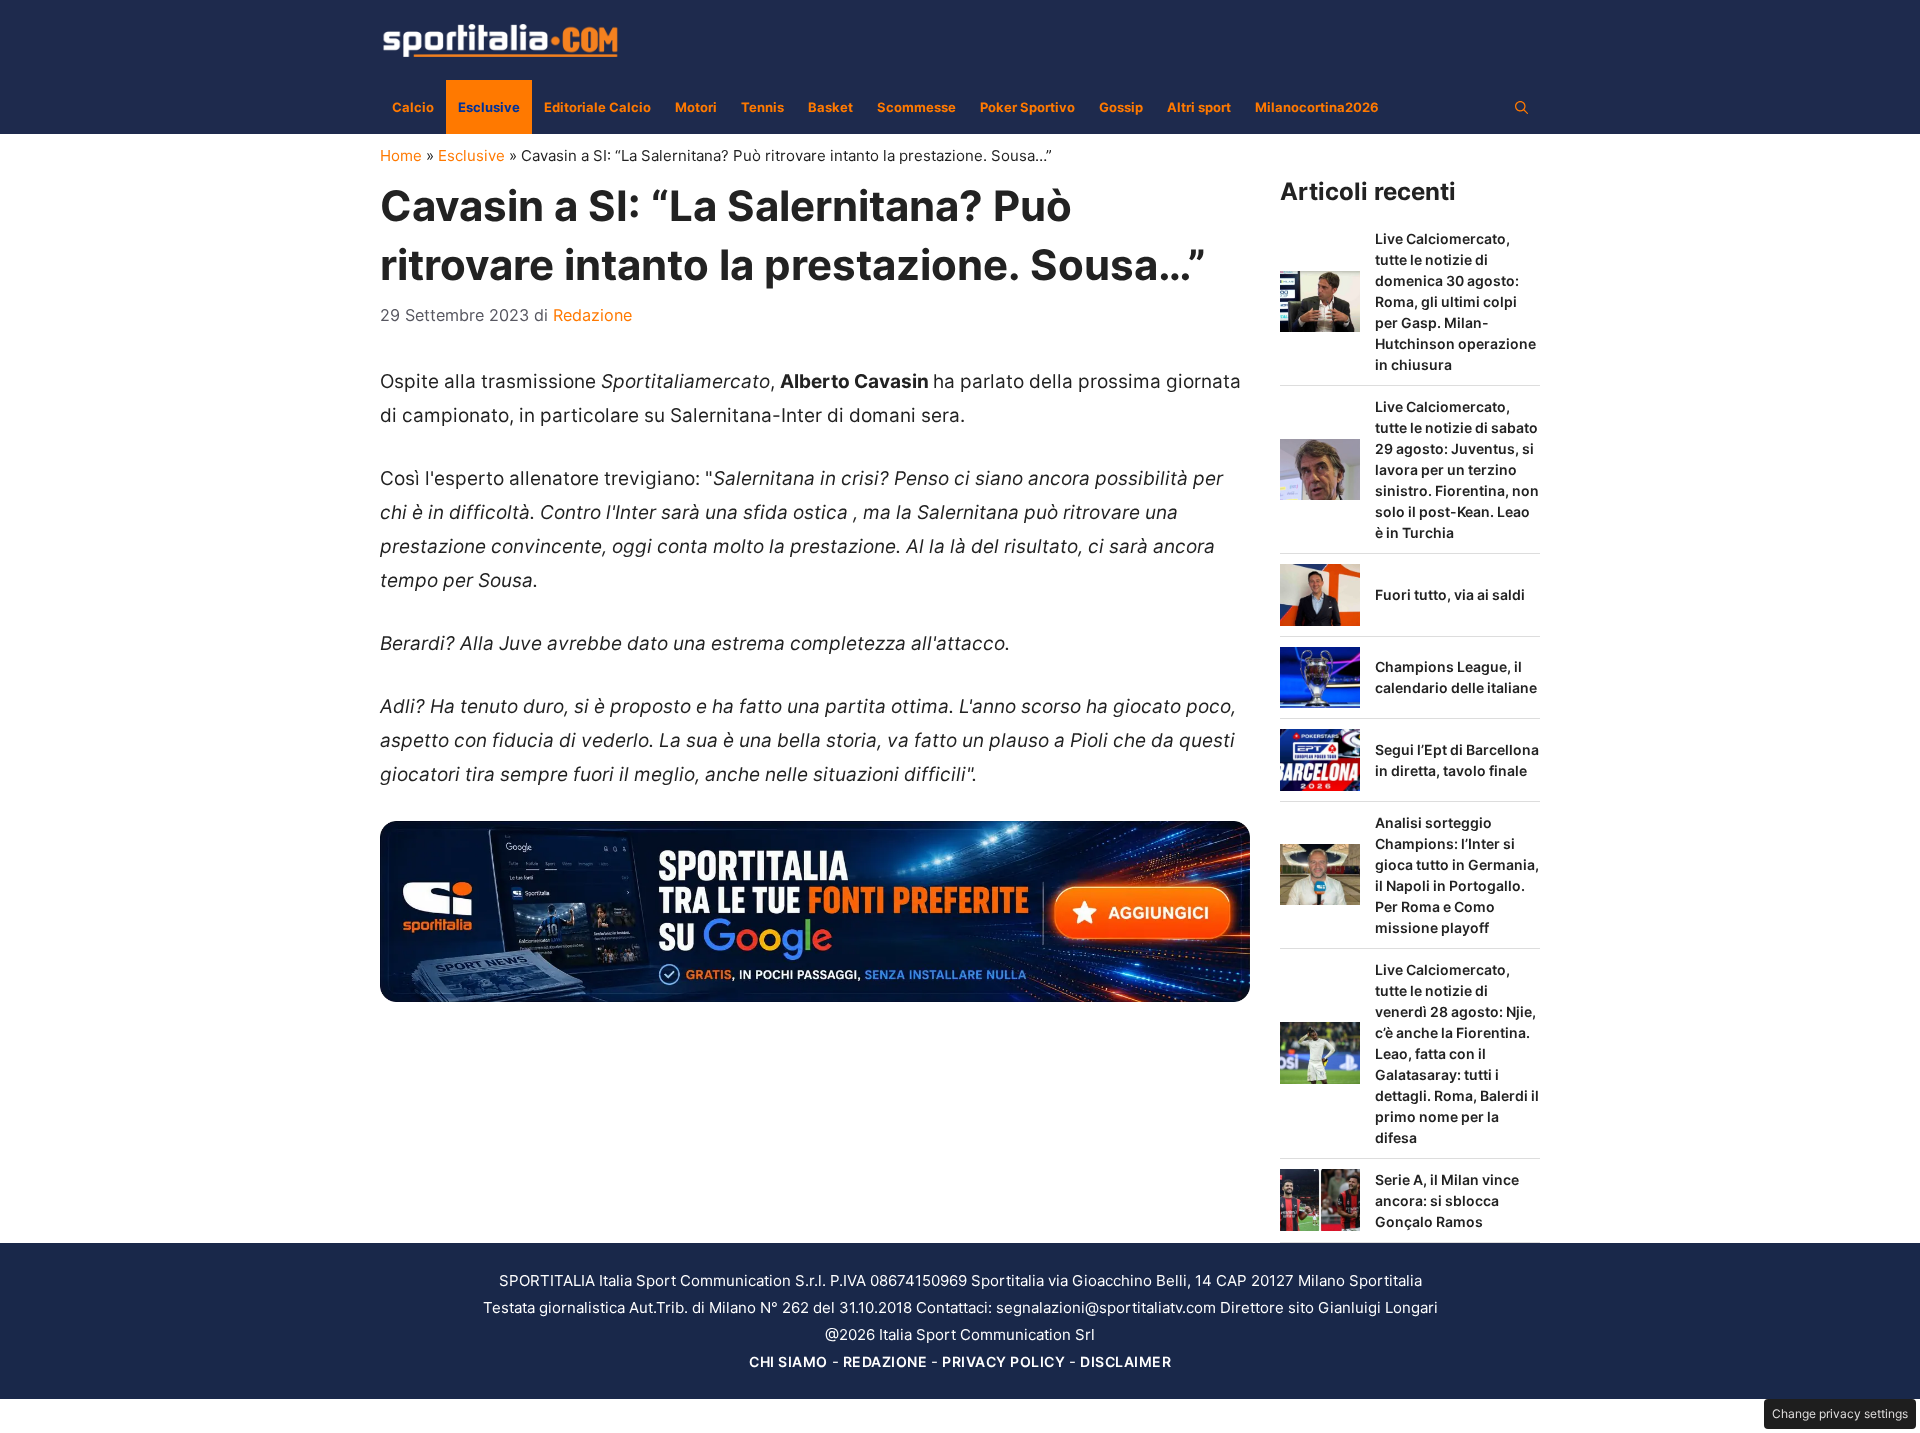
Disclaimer (1125, 1361)
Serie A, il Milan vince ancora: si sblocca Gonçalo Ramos (1447, 1200)
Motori (696, 107)
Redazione (885, 1361)
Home (401, 155)
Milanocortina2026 (1317, 107)
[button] (1521, 107)
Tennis (762, 107)
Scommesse (916, 107)
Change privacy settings (1840, 1413)
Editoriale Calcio (597, 107)
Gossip (1121, 107)
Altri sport (1199, 107)
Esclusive (489, 107)
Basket (830, 107)
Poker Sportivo (1027, 107)
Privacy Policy (1003, 1361)
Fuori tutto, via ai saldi (1450, 594)
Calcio (413, 107)
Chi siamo (788, 1361)
